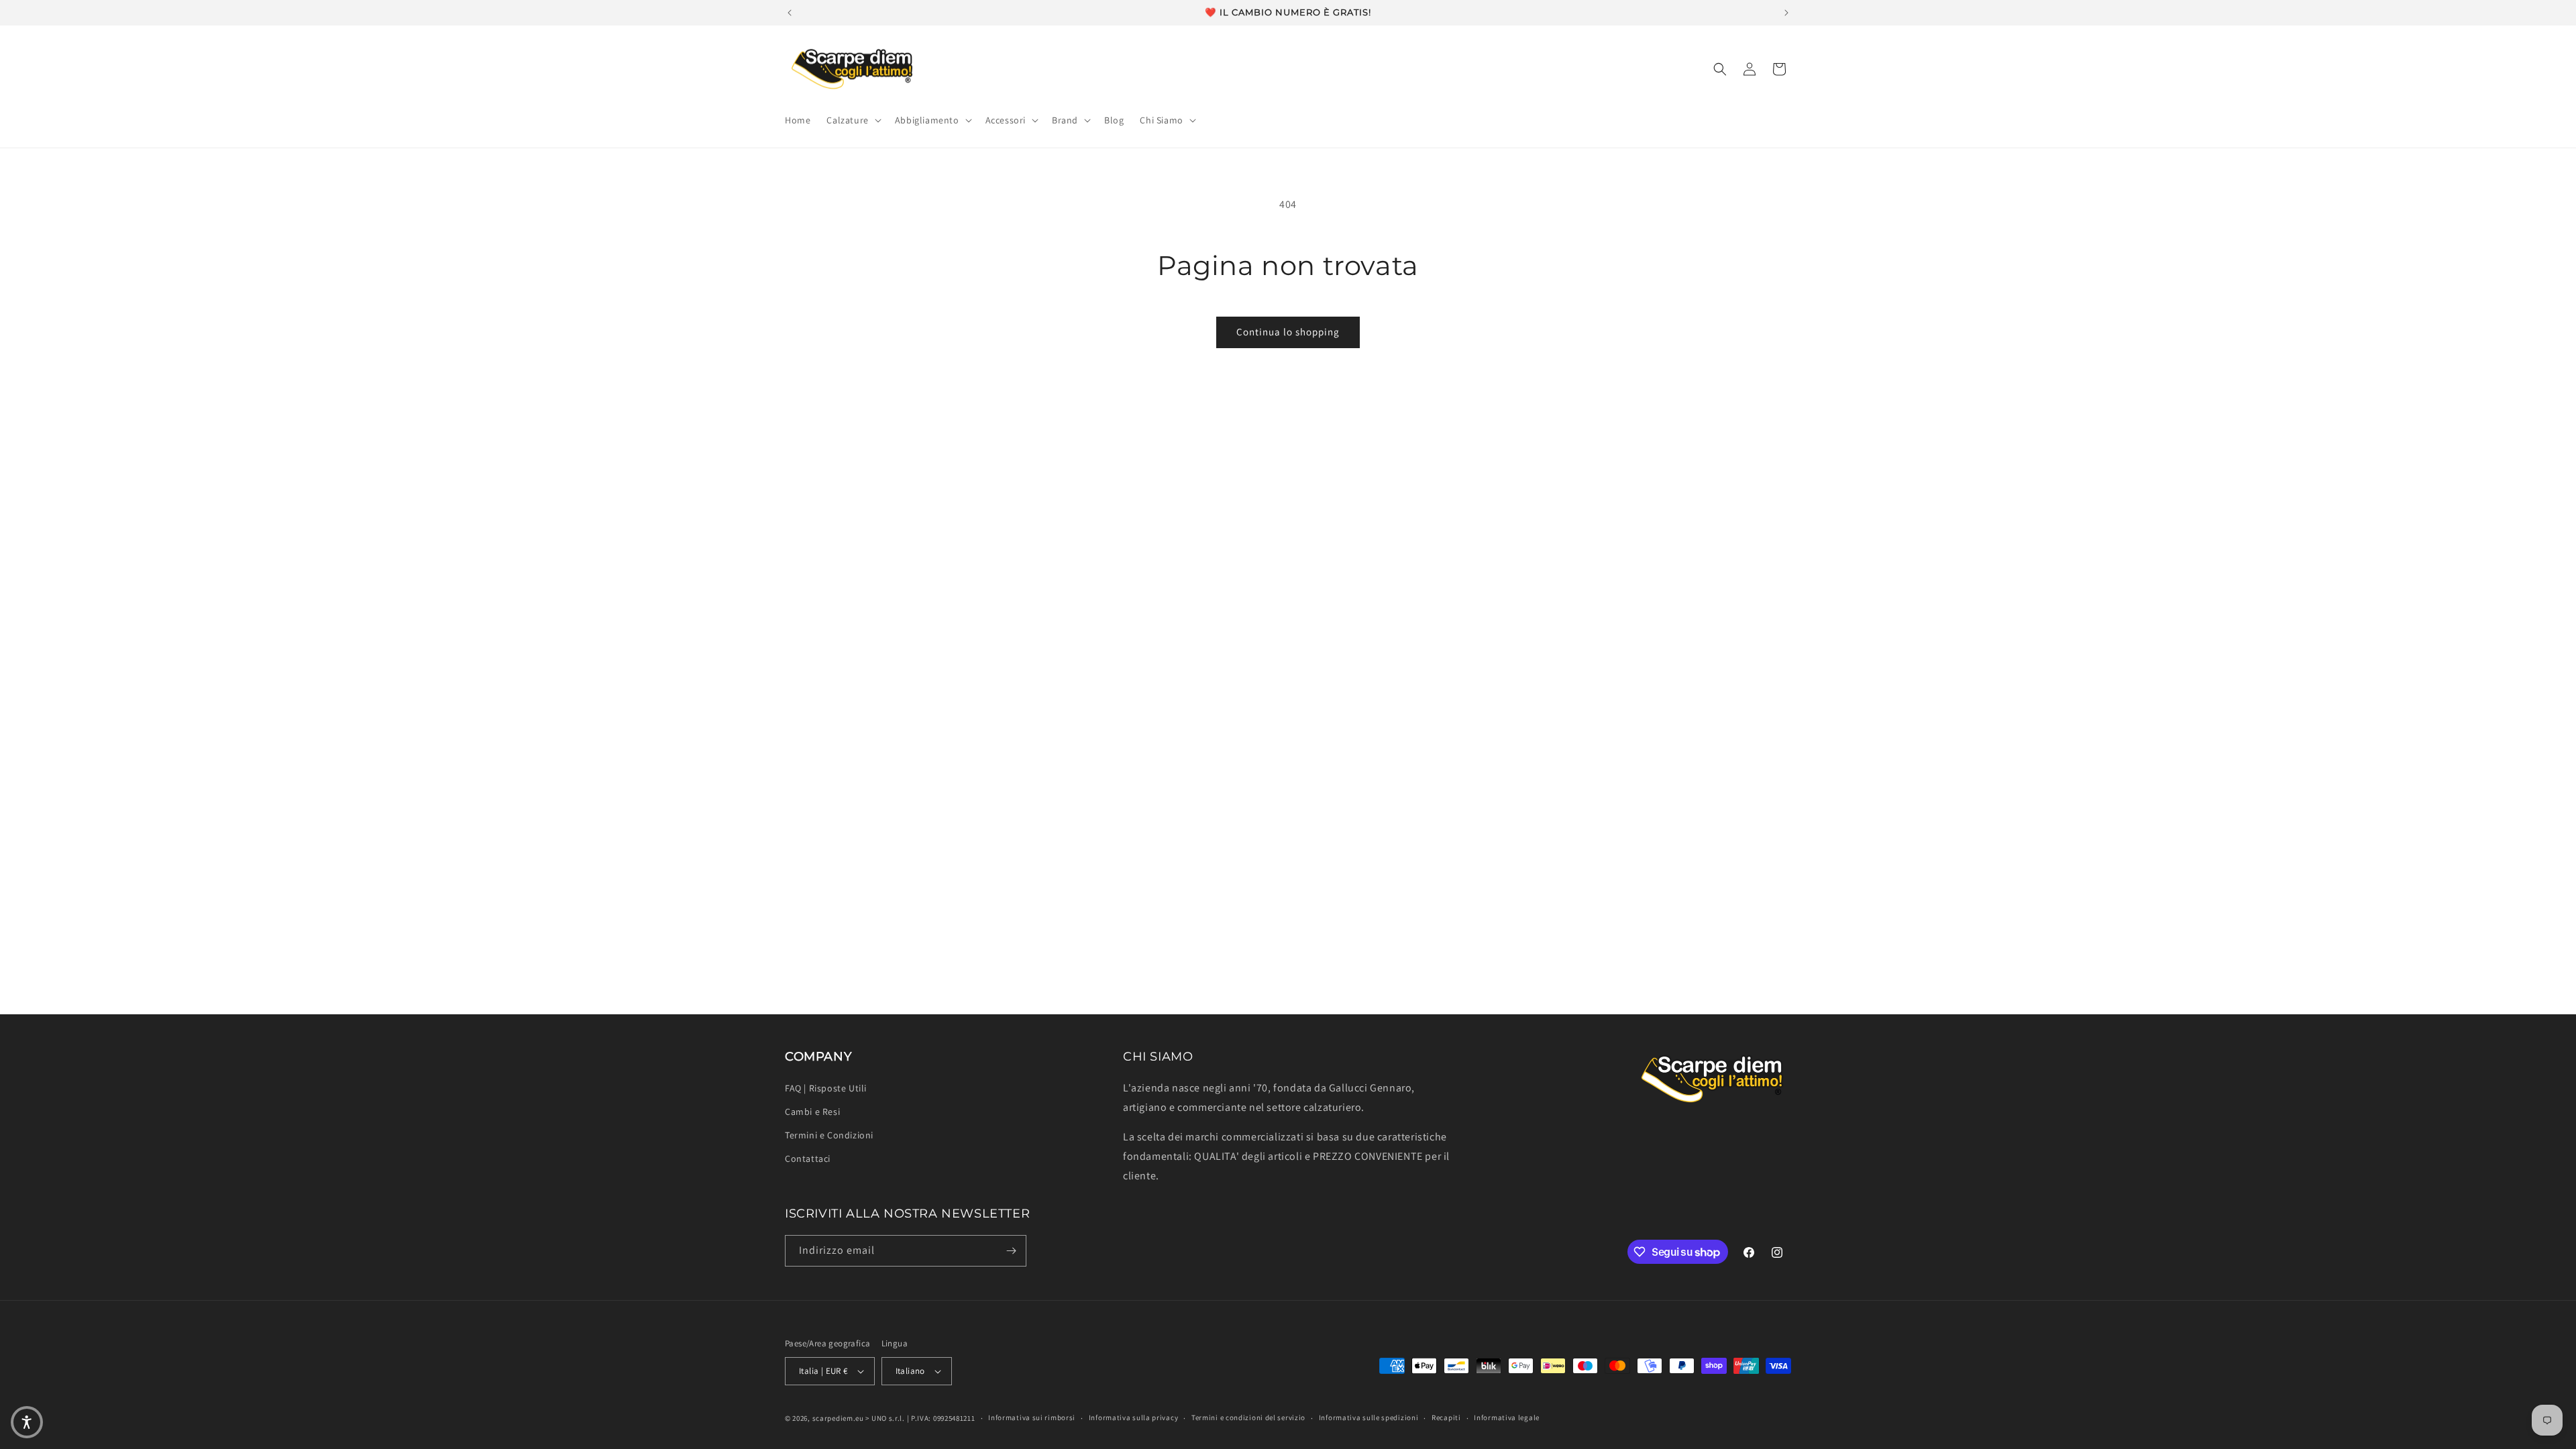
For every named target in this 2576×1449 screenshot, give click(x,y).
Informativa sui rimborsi (1032, 1417)
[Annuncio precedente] (790, 13)
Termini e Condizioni (829, 1135)
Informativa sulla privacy (1134, 1417)
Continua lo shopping (1288, 332)
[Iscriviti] (1011, 1251)
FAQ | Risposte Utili (826, 1088)
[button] (852, 120)
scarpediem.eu (838, 1418)
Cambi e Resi (812, 1112)
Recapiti (1446, 1417)
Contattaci (808, 1159)
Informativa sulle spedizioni (1369, 1417)
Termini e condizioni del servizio (1248, 1417)
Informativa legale (1507, 1417)
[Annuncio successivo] (1786, 13)
